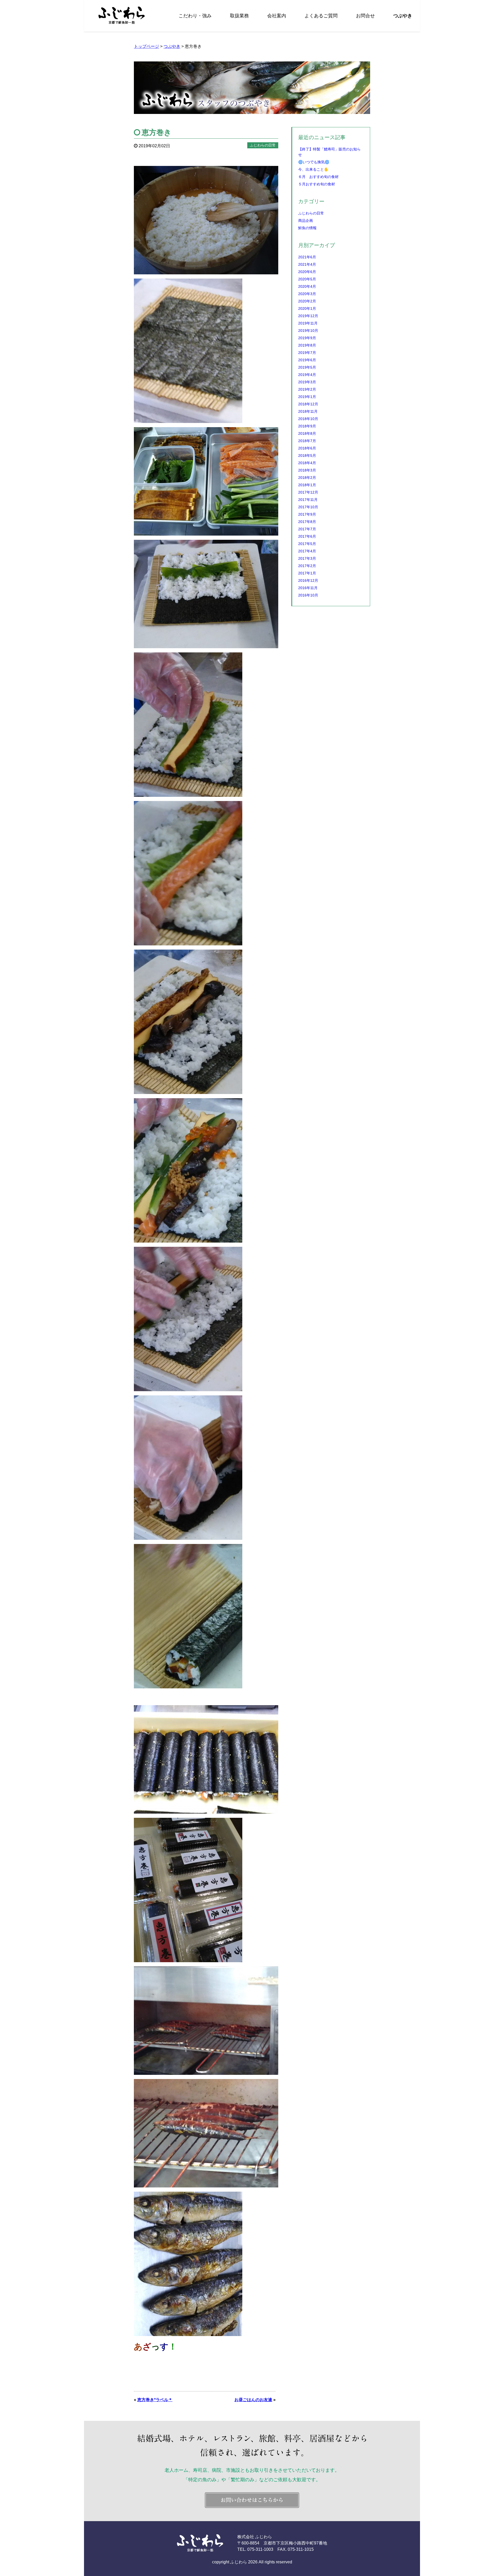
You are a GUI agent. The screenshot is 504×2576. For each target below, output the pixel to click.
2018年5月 (307, 455)
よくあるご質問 (321, 16)
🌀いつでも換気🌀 (314, 162)
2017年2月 (307, 566)
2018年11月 (308, 411)
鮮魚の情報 (307, 228)
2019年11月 (308, 323)
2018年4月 (307, 463)
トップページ (146, 46)
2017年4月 (307, 551)
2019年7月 (307, 353)
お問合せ (365, 16)
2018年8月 (307, 433)
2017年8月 (307, 522)
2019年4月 (307, 375)
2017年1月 (307, 573)
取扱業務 (239, 16)
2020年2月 (307, 301)
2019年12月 (308, 316)
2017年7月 (307, 529)
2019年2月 (307, 389)
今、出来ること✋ (313, 169)
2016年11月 (308, 588)
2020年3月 (307, 294)
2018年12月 (308, 404)
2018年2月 (307, 478)
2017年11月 (308, 500)
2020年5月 (307, 279)
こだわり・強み (195, 16)
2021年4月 (307, 264)
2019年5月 (307, 367)
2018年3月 (307, 470)
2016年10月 (308, 595)
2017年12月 (308, 492)
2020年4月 (307, 286)
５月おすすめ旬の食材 (317, 184)
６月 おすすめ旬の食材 (318, 177)
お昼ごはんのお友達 (253, 2400)
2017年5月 (307, 544)
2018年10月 (308, 419)
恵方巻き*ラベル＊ (155, 2400)
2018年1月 (307, 485)
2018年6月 (307, 448)
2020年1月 (307, 308)
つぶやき (403, 16)
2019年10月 (308, 331)
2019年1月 (307, 397)
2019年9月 (307, 338)
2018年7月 (307, 441)
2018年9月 (307, 426)
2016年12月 (308, 580)
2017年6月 (307, 536)
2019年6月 (307, 360)
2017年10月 (308, 507)
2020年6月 (307, 272)
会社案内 (277, 16)
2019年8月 (307, 345)
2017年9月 (307, 514)
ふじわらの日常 (311, 213)
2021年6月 (307, 257)
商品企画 (306, 221)
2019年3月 (307, 382)
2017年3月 (307, 558)
